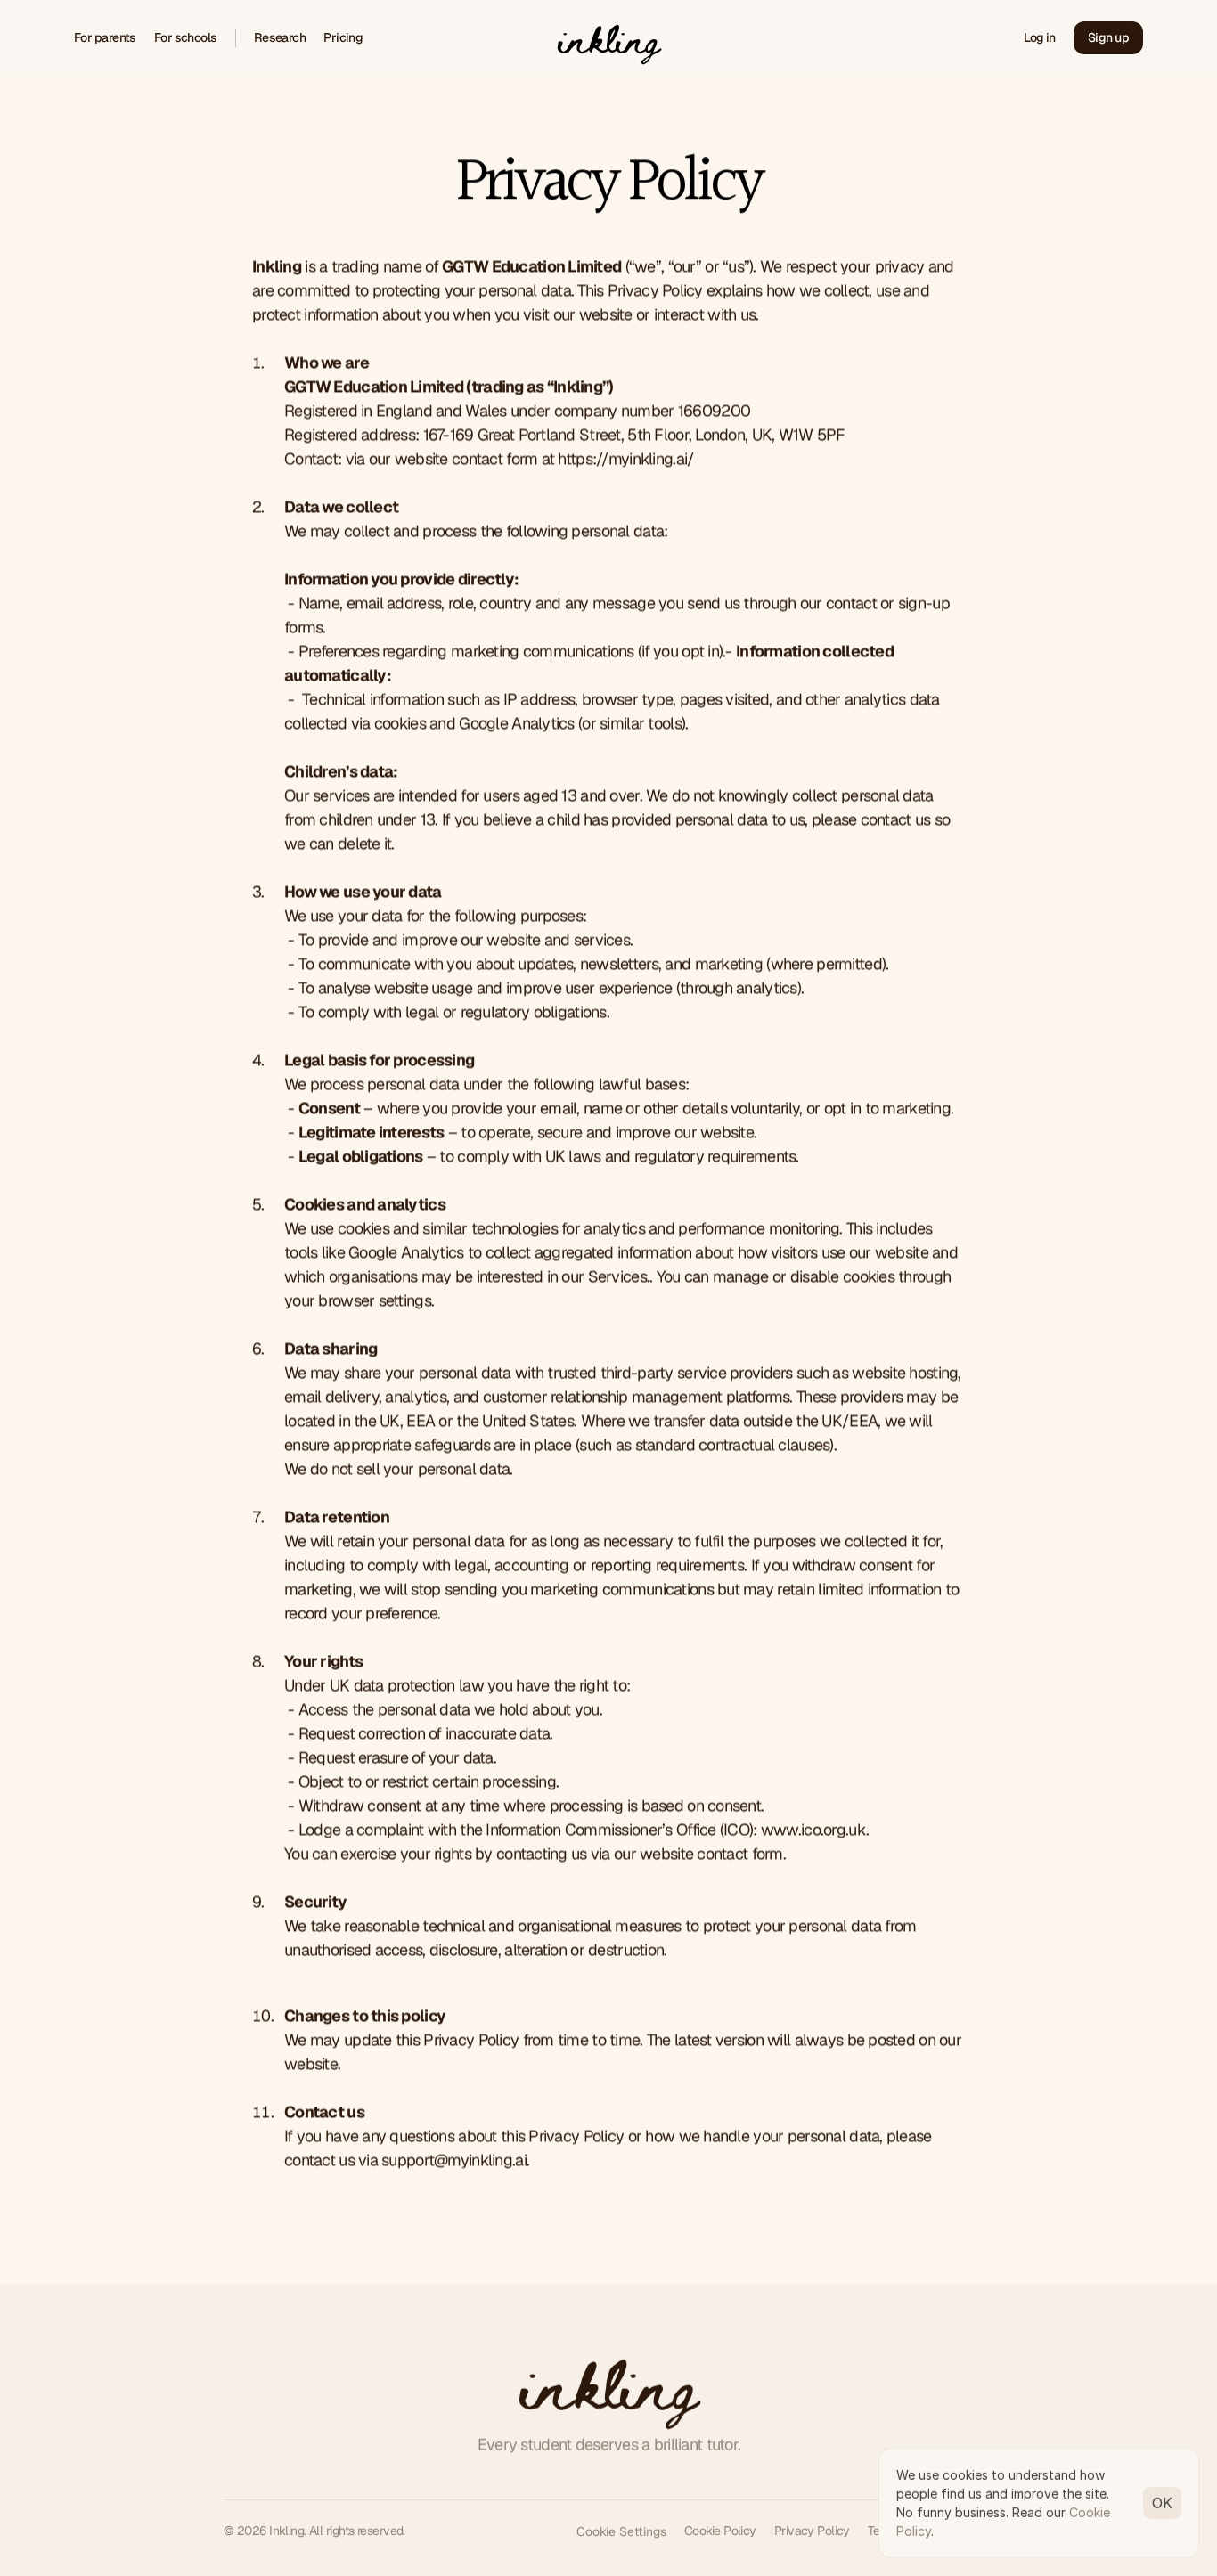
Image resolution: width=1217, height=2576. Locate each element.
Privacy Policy (811, 2531)
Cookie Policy (720, 2531)
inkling (609, 2383)
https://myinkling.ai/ (626, 458)
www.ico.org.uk (813, 1829)
